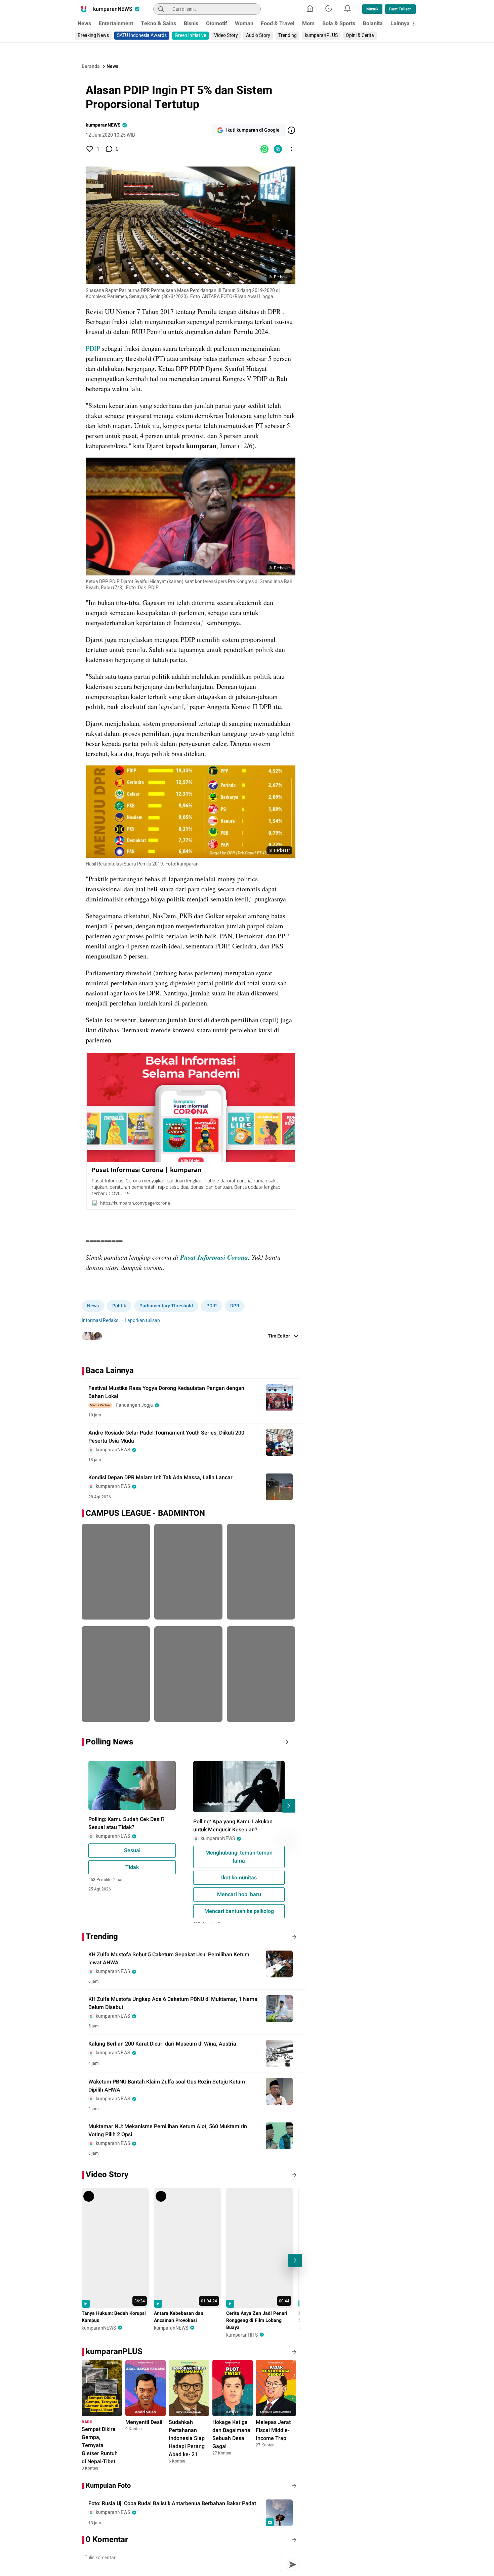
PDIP (94, 348)
